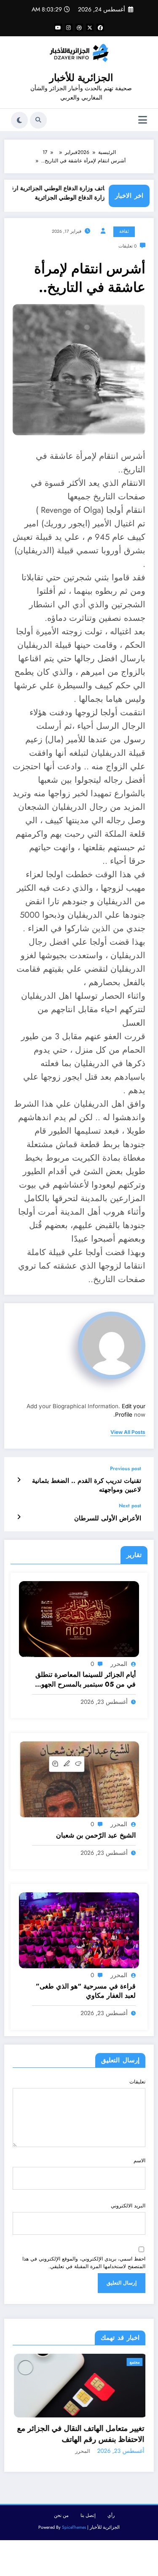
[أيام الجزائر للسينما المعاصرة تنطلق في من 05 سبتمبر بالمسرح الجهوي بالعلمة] (79, 1619)
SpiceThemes (74, 2552)
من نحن (61, 2540)
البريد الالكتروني (128, 2206)
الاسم (139, 2161)
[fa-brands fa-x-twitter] (90, 27)
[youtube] (58, 27)
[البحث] (38, 120)
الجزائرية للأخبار (81, 78)
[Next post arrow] (19, 1517)
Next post (130, 1506)
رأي (111, 2540)
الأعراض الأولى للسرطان (108, 1518)
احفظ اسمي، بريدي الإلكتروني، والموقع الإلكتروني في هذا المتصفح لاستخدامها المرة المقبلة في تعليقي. (84, 2263)
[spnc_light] (19, 120)
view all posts (128, 1432)
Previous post (126, 1469)
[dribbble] (79, 27)
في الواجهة (137, 2362)
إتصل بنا (88, 2540)
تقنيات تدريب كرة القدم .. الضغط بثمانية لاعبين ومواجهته (87, 1485)
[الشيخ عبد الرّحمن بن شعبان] (79, 1779)
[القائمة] (143, 120)
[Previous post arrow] (19, 1480)
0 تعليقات (127, 246)
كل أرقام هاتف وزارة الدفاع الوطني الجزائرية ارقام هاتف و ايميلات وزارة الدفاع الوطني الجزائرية (79, 193)
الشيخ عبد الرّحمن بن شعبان (96, 1835)
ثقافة (124, 231)
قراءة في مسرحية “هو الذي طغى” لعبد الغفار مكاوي (86, 1991)
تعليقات (137, 2082)
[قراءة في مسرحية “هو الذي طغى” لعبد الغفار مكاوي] (79, 1930)
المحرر (119, 1664)
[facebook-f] (100, 27)
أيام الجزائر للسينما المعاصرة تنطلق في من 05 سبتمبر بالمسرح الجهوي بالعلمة (86, 1680)
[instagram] (69, 27)
